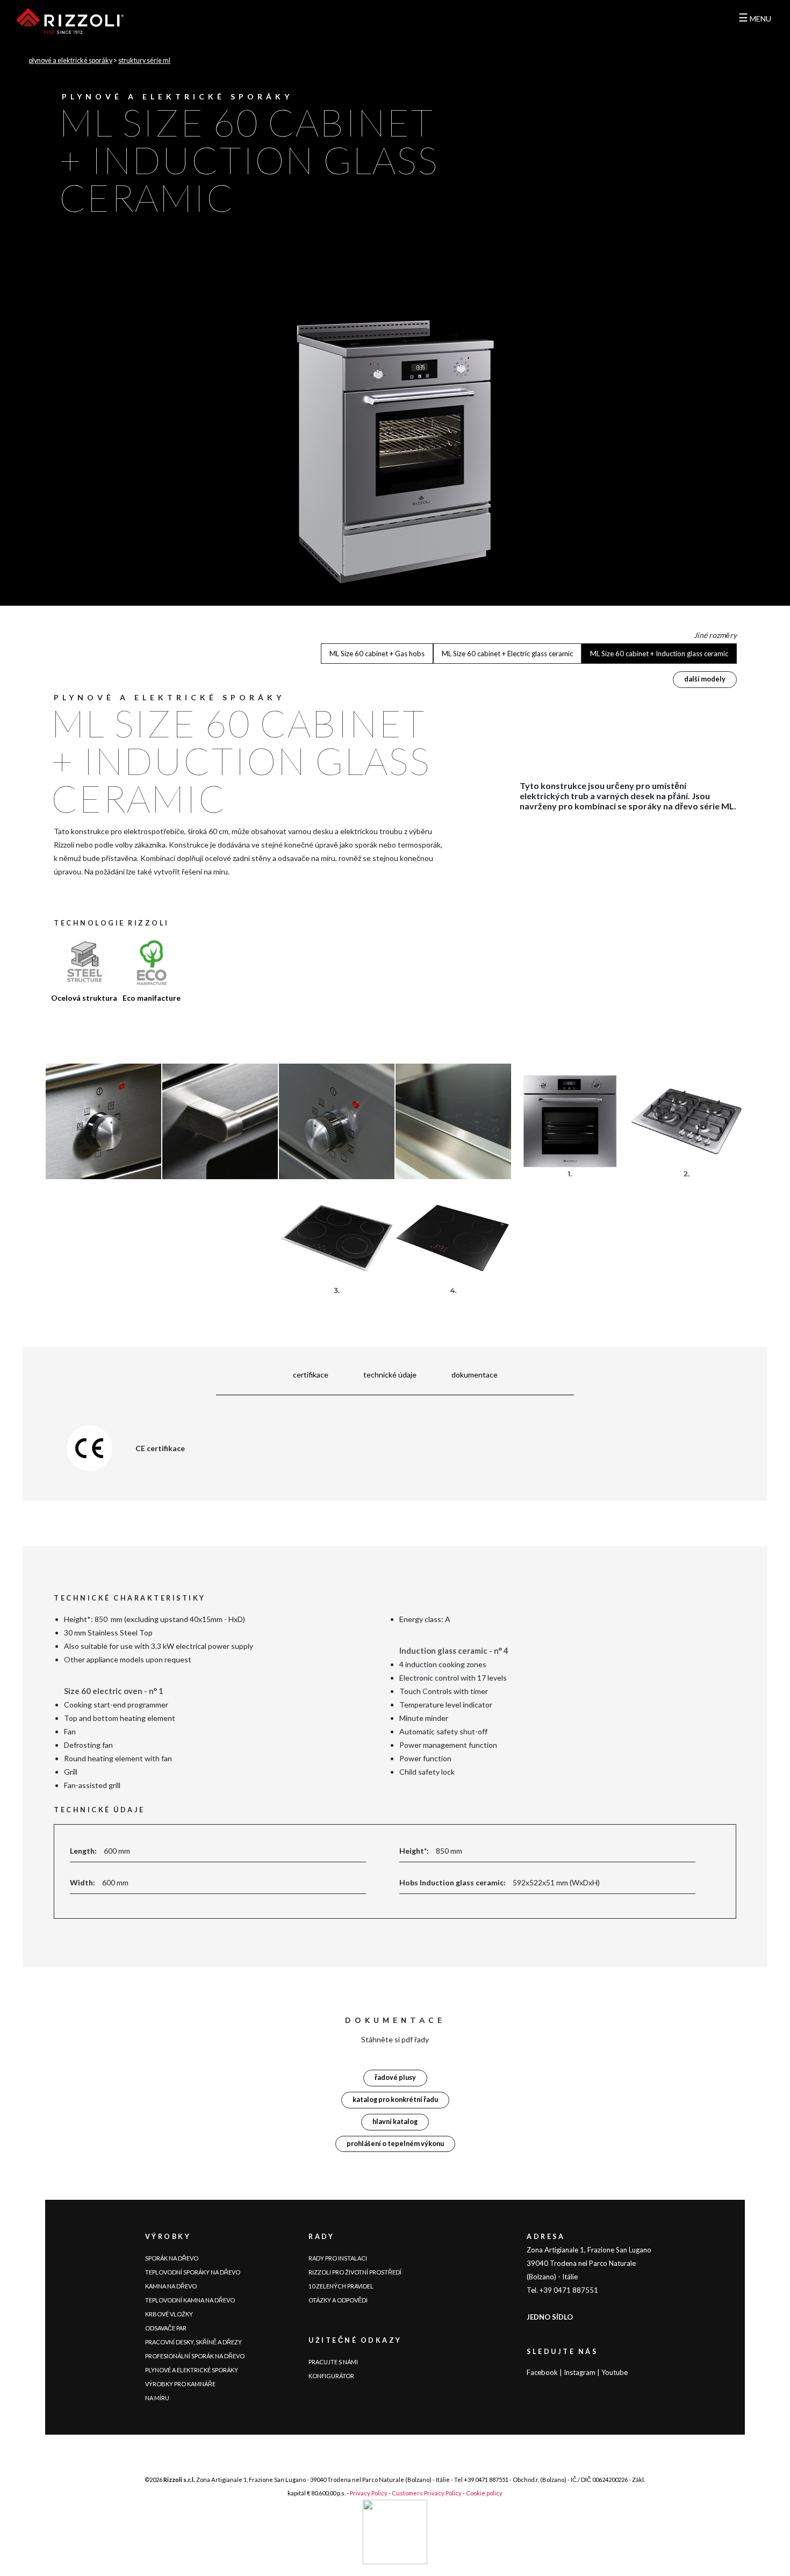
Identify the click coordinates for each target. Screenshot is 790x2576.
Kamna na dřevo (171, 2286)
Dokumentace (475, 1375)
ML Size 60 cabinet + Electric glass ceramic (507, 654)
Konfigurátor (331, 2376)
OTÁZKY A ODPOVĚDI (338, 2300)
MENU (755, 19)
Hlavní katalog (395, 2122)
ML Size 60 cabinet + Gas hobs (377, 654)
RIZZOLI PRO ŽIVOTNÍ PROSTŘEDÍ (355, 2272)
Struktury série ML (144, 60)
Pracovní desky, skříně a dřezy (193, 2342)
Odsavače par (166, 2328)
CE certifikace (160, 1448)
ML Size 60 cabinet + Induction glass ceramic (659, 654)
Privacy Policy (369, 2493)
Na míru (157, 2398)
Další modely (705, 679)
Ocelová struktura (84, 998)
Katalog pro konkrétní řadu (395, 2100)
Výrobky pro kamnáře (180, 2384)
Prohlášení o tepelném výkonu (395, 2144)
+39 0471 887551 (486, 2480)
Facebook (542, 2372)
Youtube (615, 2372)
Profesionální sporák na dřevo (195, 2356)
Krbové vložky (169, 2314)
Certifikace (311, 1375)
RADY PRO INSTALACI (338, 2258)
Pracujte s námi (333, 2362)
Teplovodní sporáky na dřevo (193, 2272)
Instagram (580, 2372)
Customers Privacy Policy (427, 2493)
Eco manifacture (152, 998)
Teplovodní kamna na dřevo (190, 2300)
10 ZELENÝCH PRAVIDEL (341, 2286)
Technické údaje (390, 1375)
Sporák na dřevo (172, 2258)
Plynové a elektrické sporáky (71, 60)
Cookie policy (484, 2493)
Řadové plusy (395, 2078)
